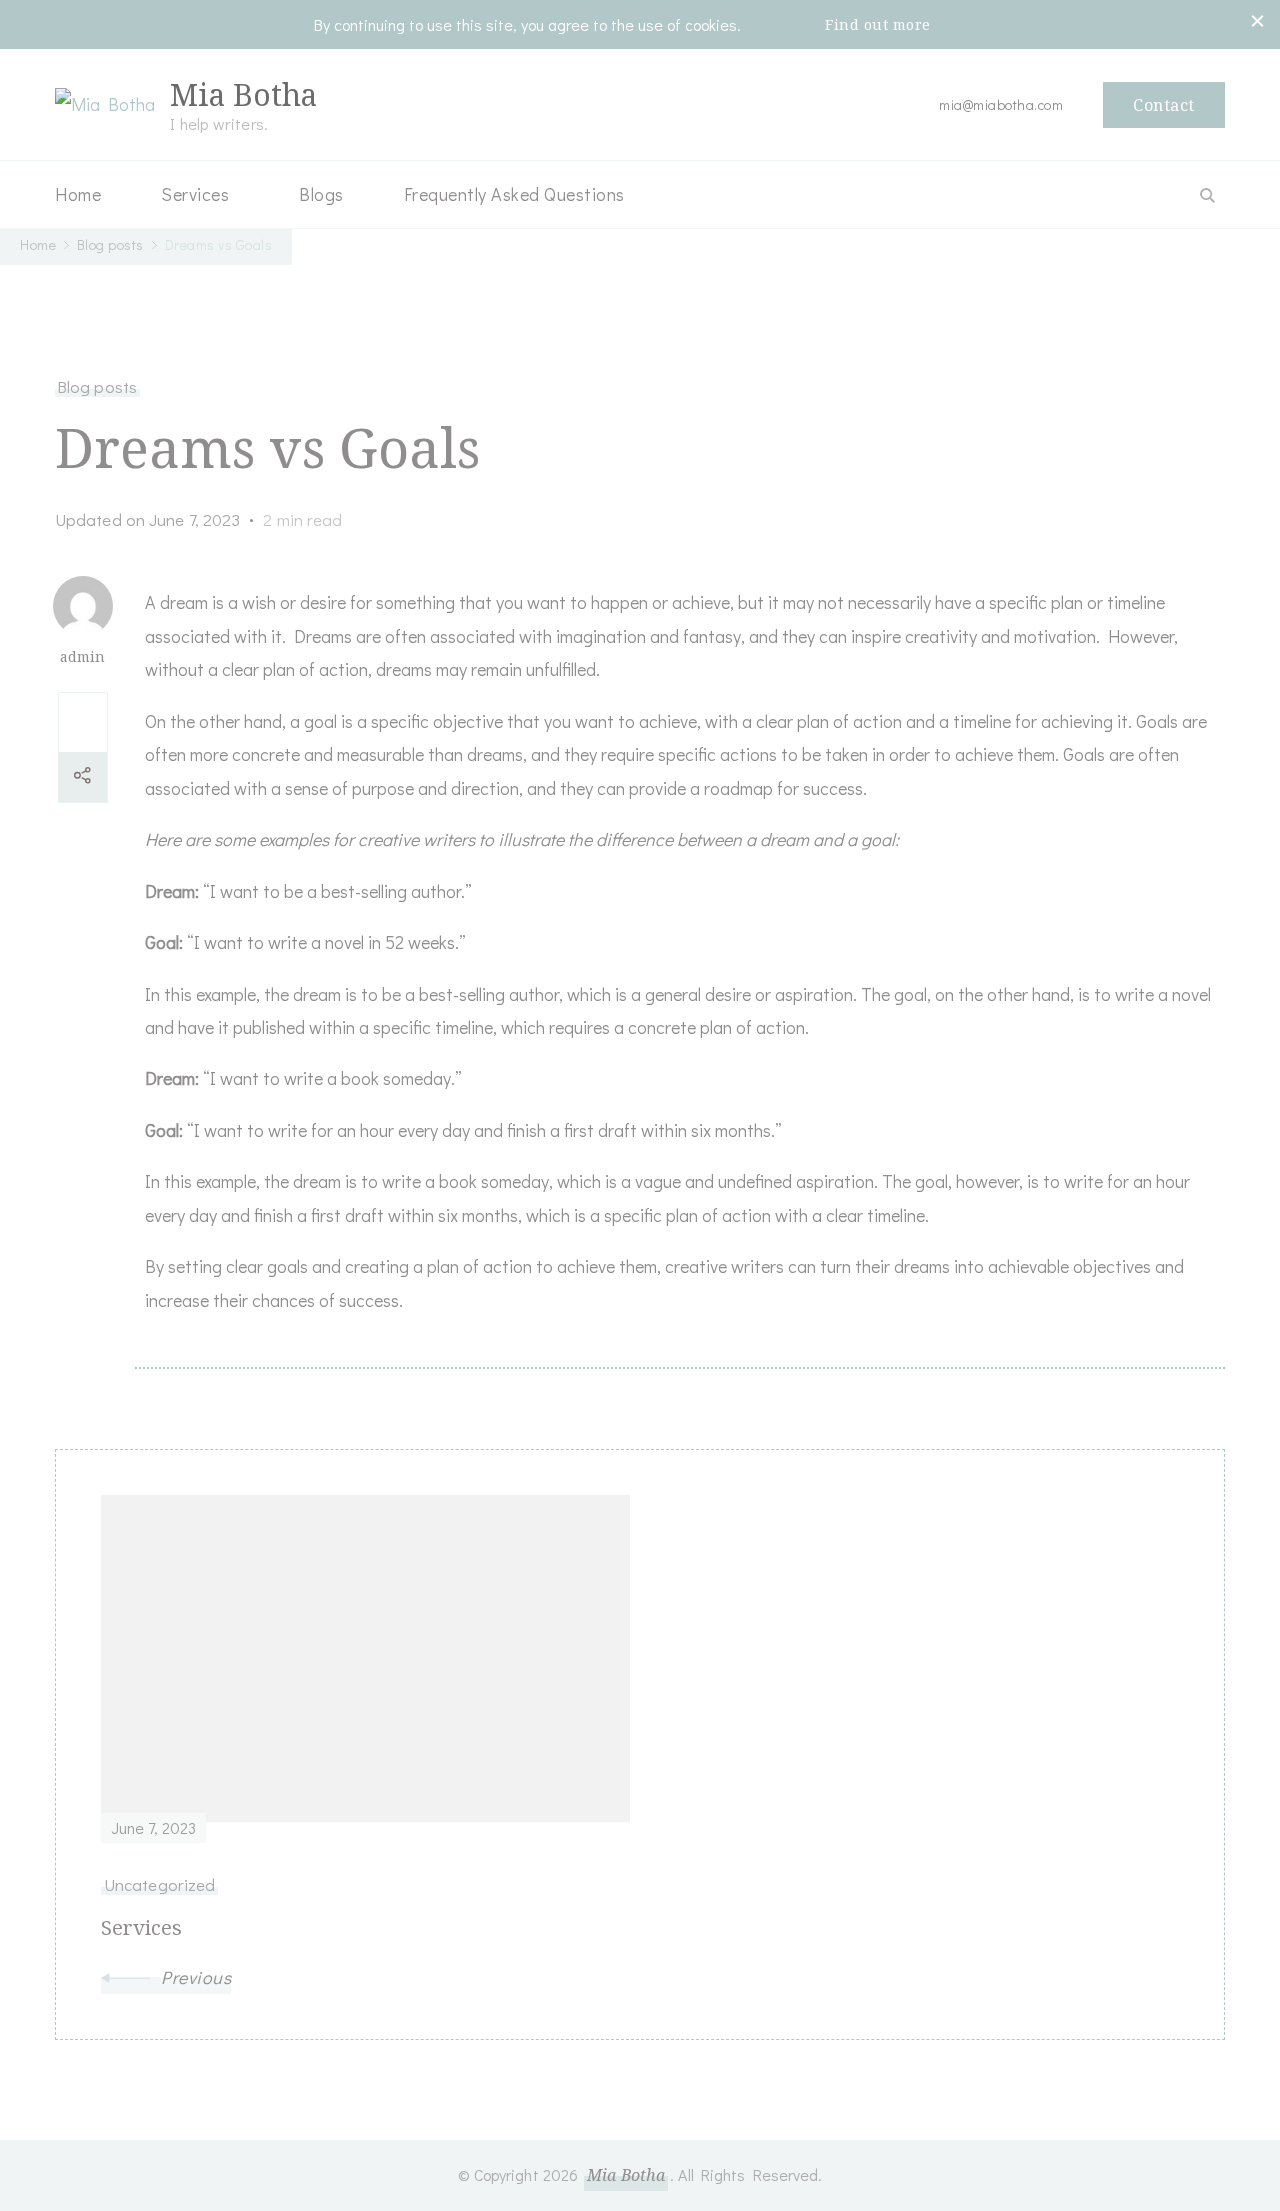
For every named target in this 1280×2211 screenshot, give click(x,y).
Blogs (321, 194)
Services (195, 194)
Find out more (878, 24)
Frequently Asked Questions (514, 194)
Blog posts (97, 386)
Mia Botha (243, 94)
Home (78, 194)
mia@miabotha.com (1001, 104)
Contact (1164, 105)
